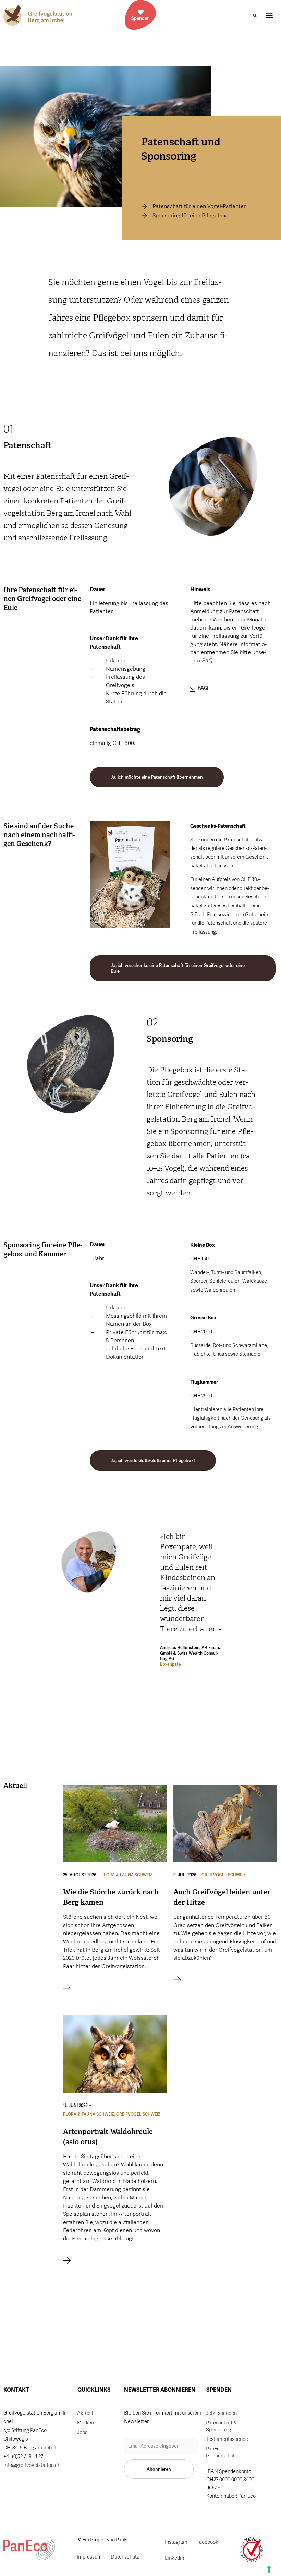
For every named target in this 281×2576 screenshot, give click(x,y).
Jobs (82, 2432)
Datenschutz (125, 2557)
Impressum (89, 2557)
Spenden (140, 18)
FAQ (202, 688)
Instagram (176, 2542)
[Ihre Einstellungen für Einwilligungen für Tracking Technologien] (269, 2569)
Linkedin (174, 2558)
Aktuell (85, 2413)
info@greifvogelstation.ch (32, 2465)
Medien (85, 2423)
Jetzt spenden (221, 2413)
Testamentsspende (227, 2439)
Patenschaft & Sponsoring (222, 2426)
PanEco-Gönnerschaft (221, 2452)
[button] (255, 16)
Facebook (207, 2542)
